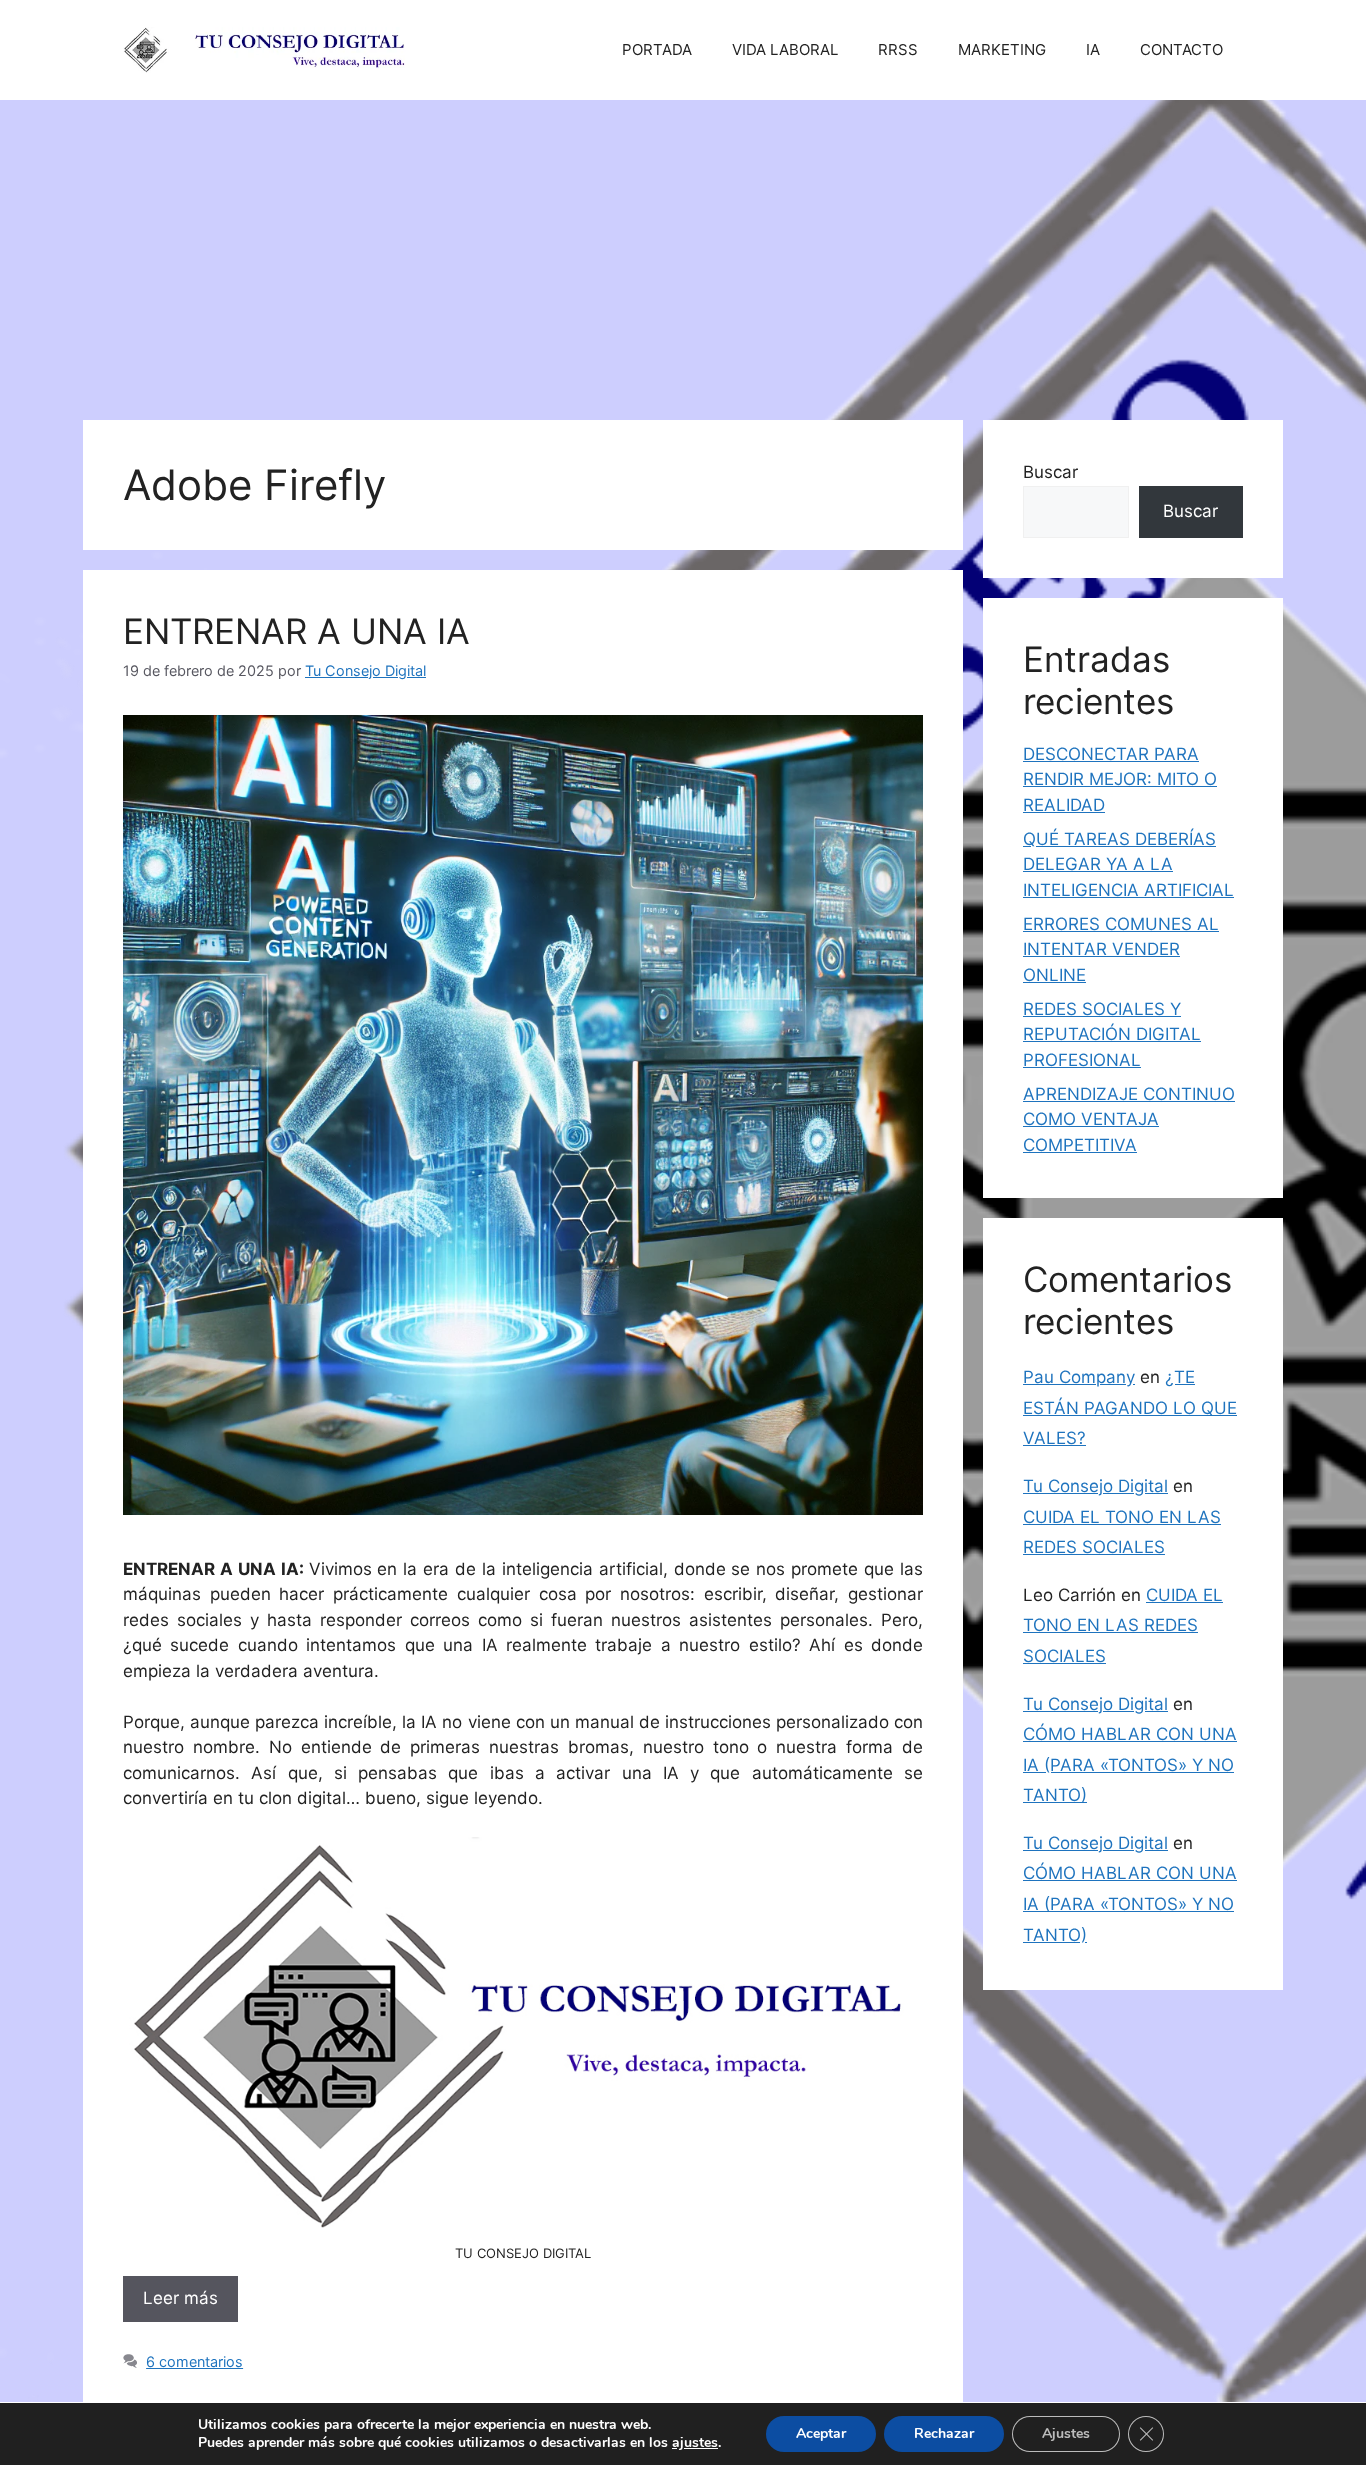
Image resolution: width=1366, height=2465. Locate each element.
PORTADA (657, 49)
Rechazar (944, 2433)
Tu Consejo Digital (1095, 1486)
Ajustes (1066, 2433)
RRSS (898, 49)
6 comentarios (194, 2361)
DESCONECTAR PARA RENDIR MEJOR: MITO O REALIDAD (1120, 779)
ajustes (695, 2443)
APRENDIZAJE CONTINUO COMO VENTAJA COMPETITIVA (1129, 1119)
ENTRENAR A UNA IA (296, 631)
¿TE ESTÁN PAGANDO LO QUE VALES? (1130, 1407)
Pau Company (1079, 1377)
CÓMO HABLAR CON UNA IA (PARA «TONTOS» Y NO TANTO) (1130, 1764)
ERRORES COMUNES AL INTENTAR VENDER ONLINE (1121, 949)
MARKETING (1002, 49)
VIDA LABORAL (785, 49)
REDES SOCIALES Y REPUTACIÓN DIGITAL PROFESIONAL (1112, 1034)
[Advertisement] (683, 250)
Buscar (1050, 472)
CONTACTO (1181, 49)
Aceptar (821, 2433)
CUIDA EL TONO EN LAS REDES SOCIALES (1123, 1625)
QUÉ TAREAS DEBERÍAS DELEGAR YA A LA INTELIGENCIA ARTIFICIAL (1128, 864)
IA (1093, 49)
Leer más (180, 2298)
